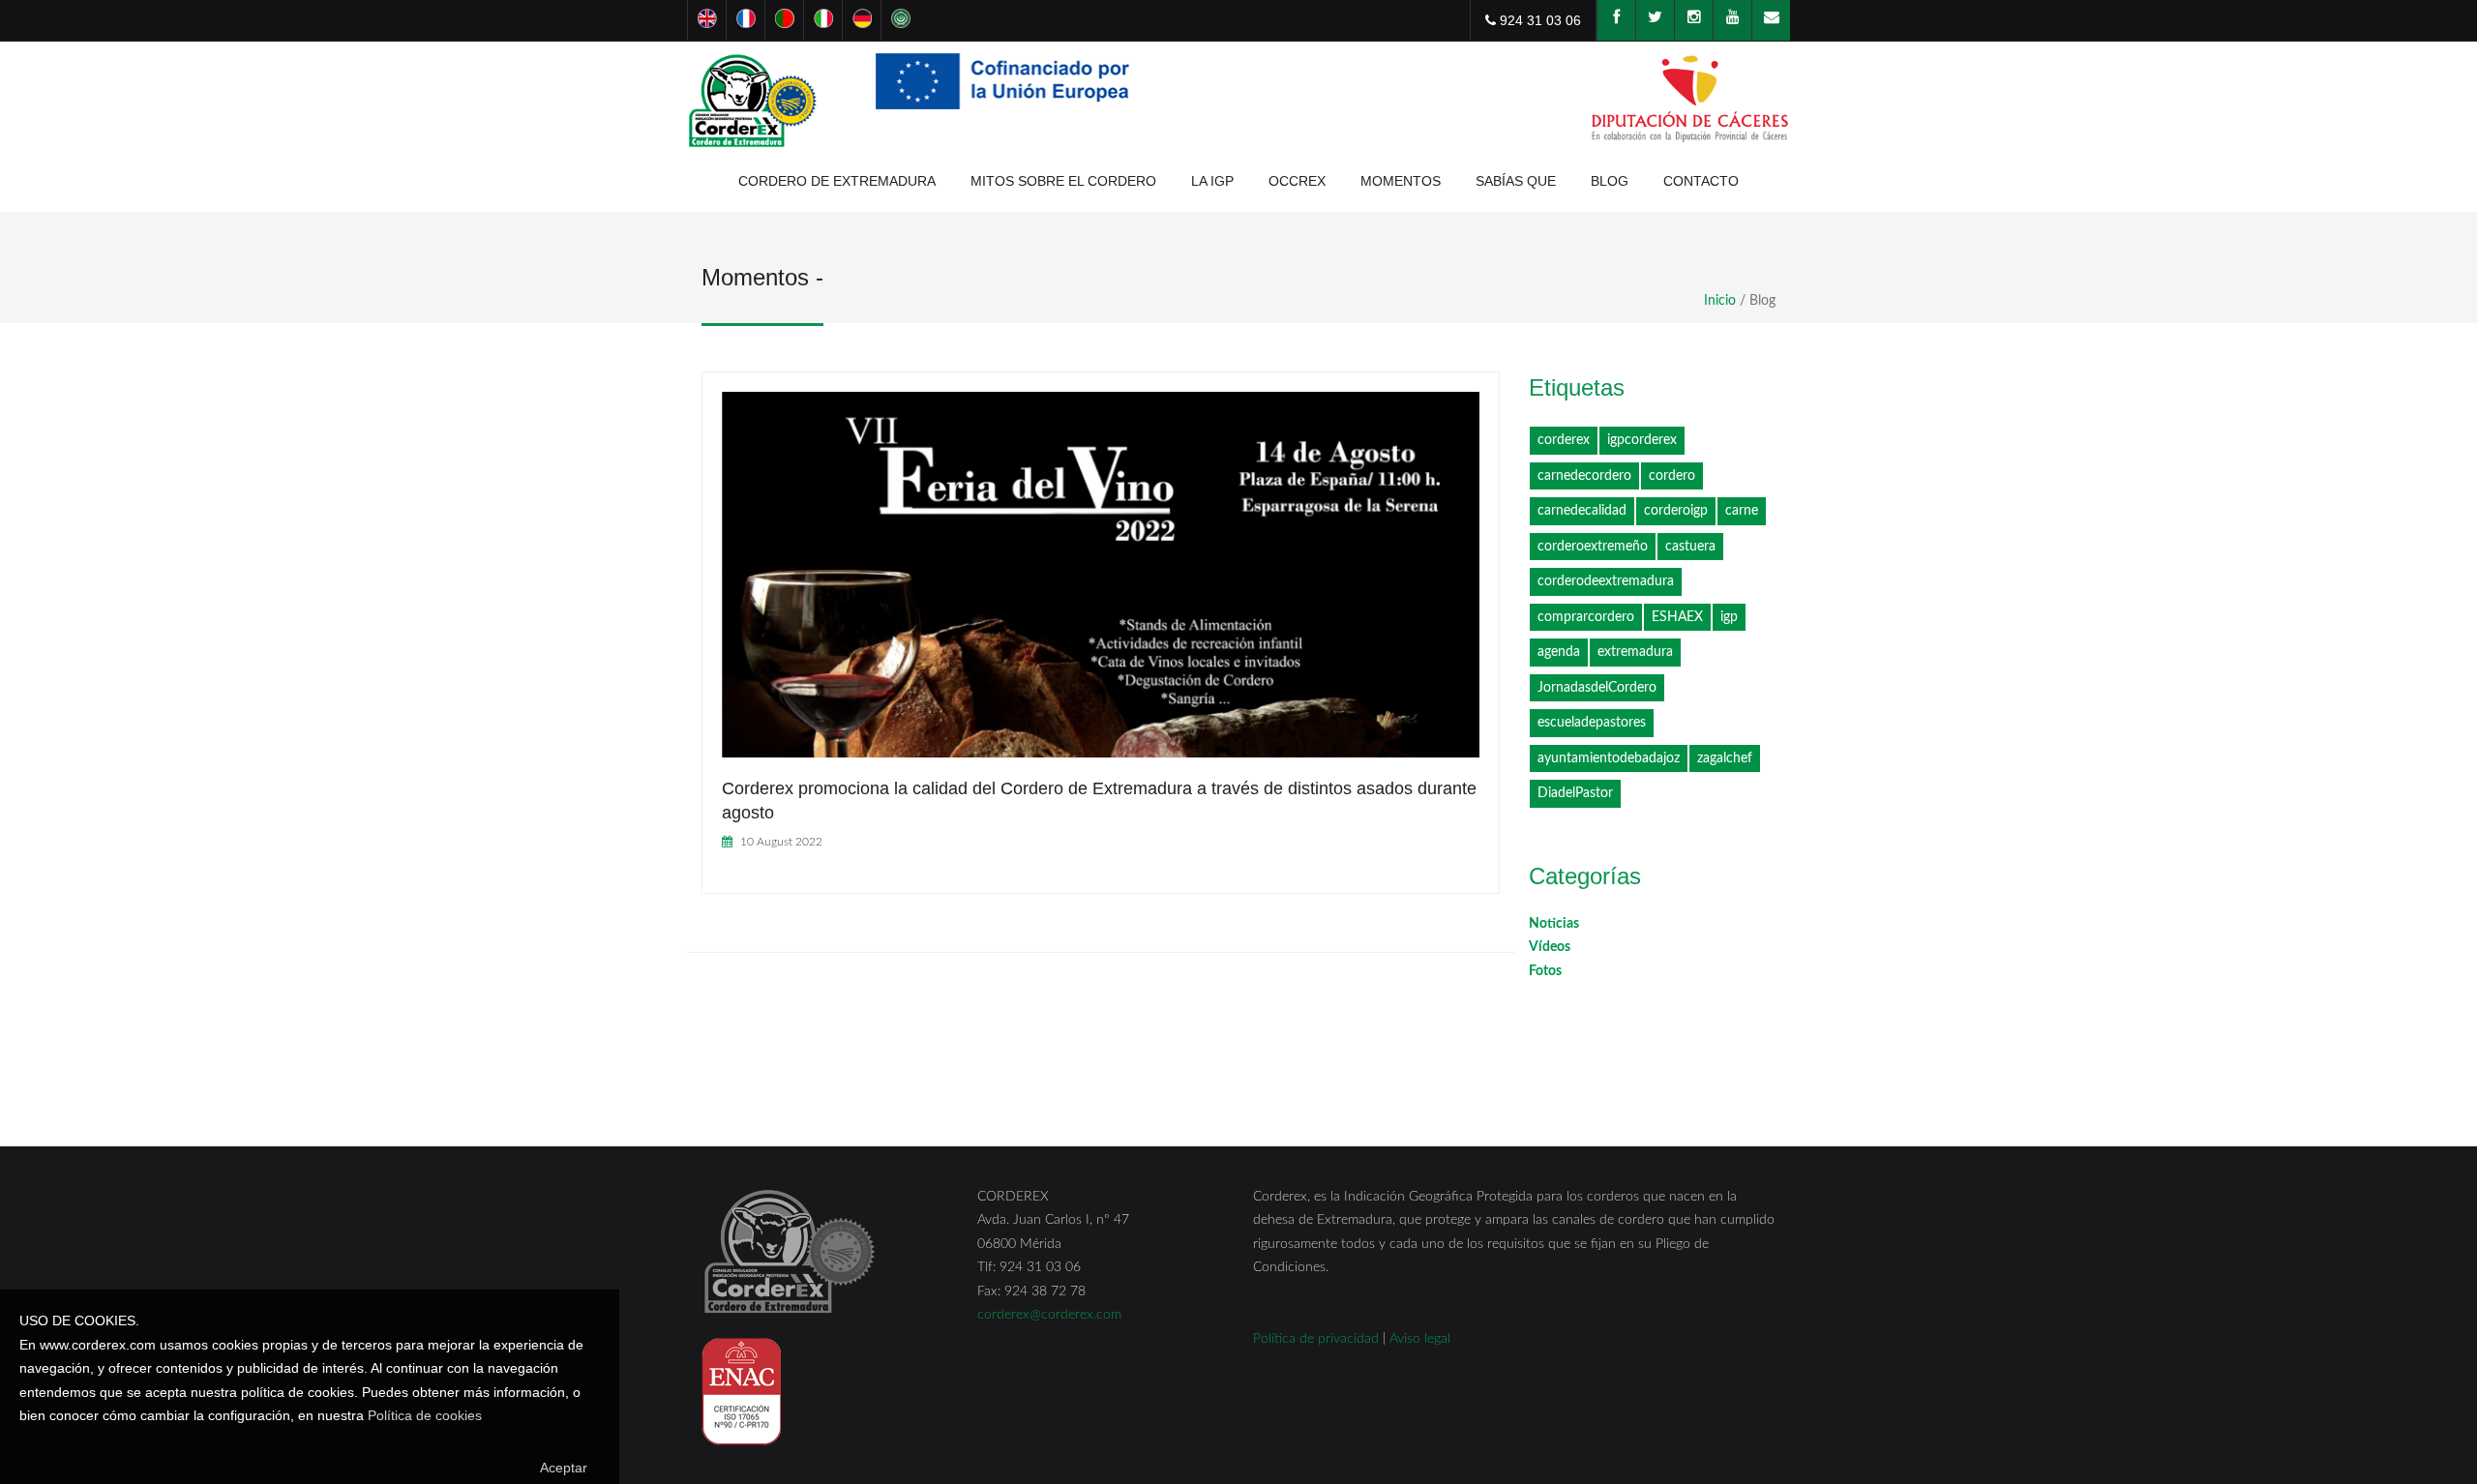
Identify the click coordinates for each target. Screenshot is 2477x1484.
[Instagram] (1693, 20)
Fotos (1545, 971)
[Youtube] (1732, 20)
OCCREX (1297, 181)
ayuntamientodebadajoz (1609, 758)
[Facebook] (1616, 20)
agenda (1559, 652)
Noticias (1554, 924)
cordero (1672, 476)
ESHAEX (1677, 617)
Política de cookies (425, 1415)
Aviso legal (1420, 1339)
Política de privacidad (1316, 1339)
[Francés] (745, 20)
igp (1729, 617)
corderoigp (1676, 511)
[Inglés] (706, 20)
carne (1742, 511)
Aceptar (564, 1468)
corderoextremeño (1593, 547)
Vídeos (1550, 947)
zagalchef (1725, 758)
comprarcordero (1586, 617)
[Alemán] (861, 20)
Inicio (1720, 301)
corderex (1564, 440)
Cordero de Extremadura (837, 181)
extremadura (1635, 652)
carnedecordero (1584, 476)
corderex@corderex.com (1049, 1315)
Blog (1610, 181)
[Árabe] (900, 20)
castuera (1690, 547)
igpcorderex (1642, 440)
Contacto (1701, 181)
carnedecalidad (1582, 511)
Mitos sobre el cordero (1063, 181)
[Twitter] (1655, 20)
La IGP (1212, 181)
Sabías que (1516, 181)
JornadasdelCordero (1597, 688)
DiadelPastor (1575, 793)
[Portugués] (784, 20)
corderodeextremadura (1606, 581)
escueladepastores (1592, 723)
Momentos (1401, 181)
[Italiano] (822, 20)
